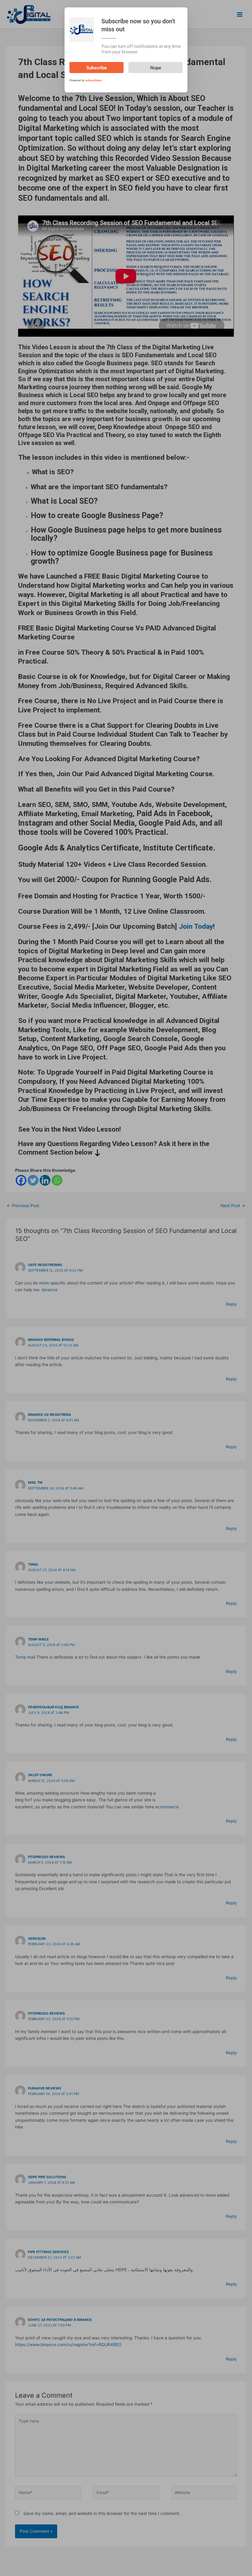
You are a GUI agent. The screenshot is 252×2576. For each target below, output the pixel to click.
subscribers (93, 80)
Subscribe (96, 68)
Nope (156, 68)
